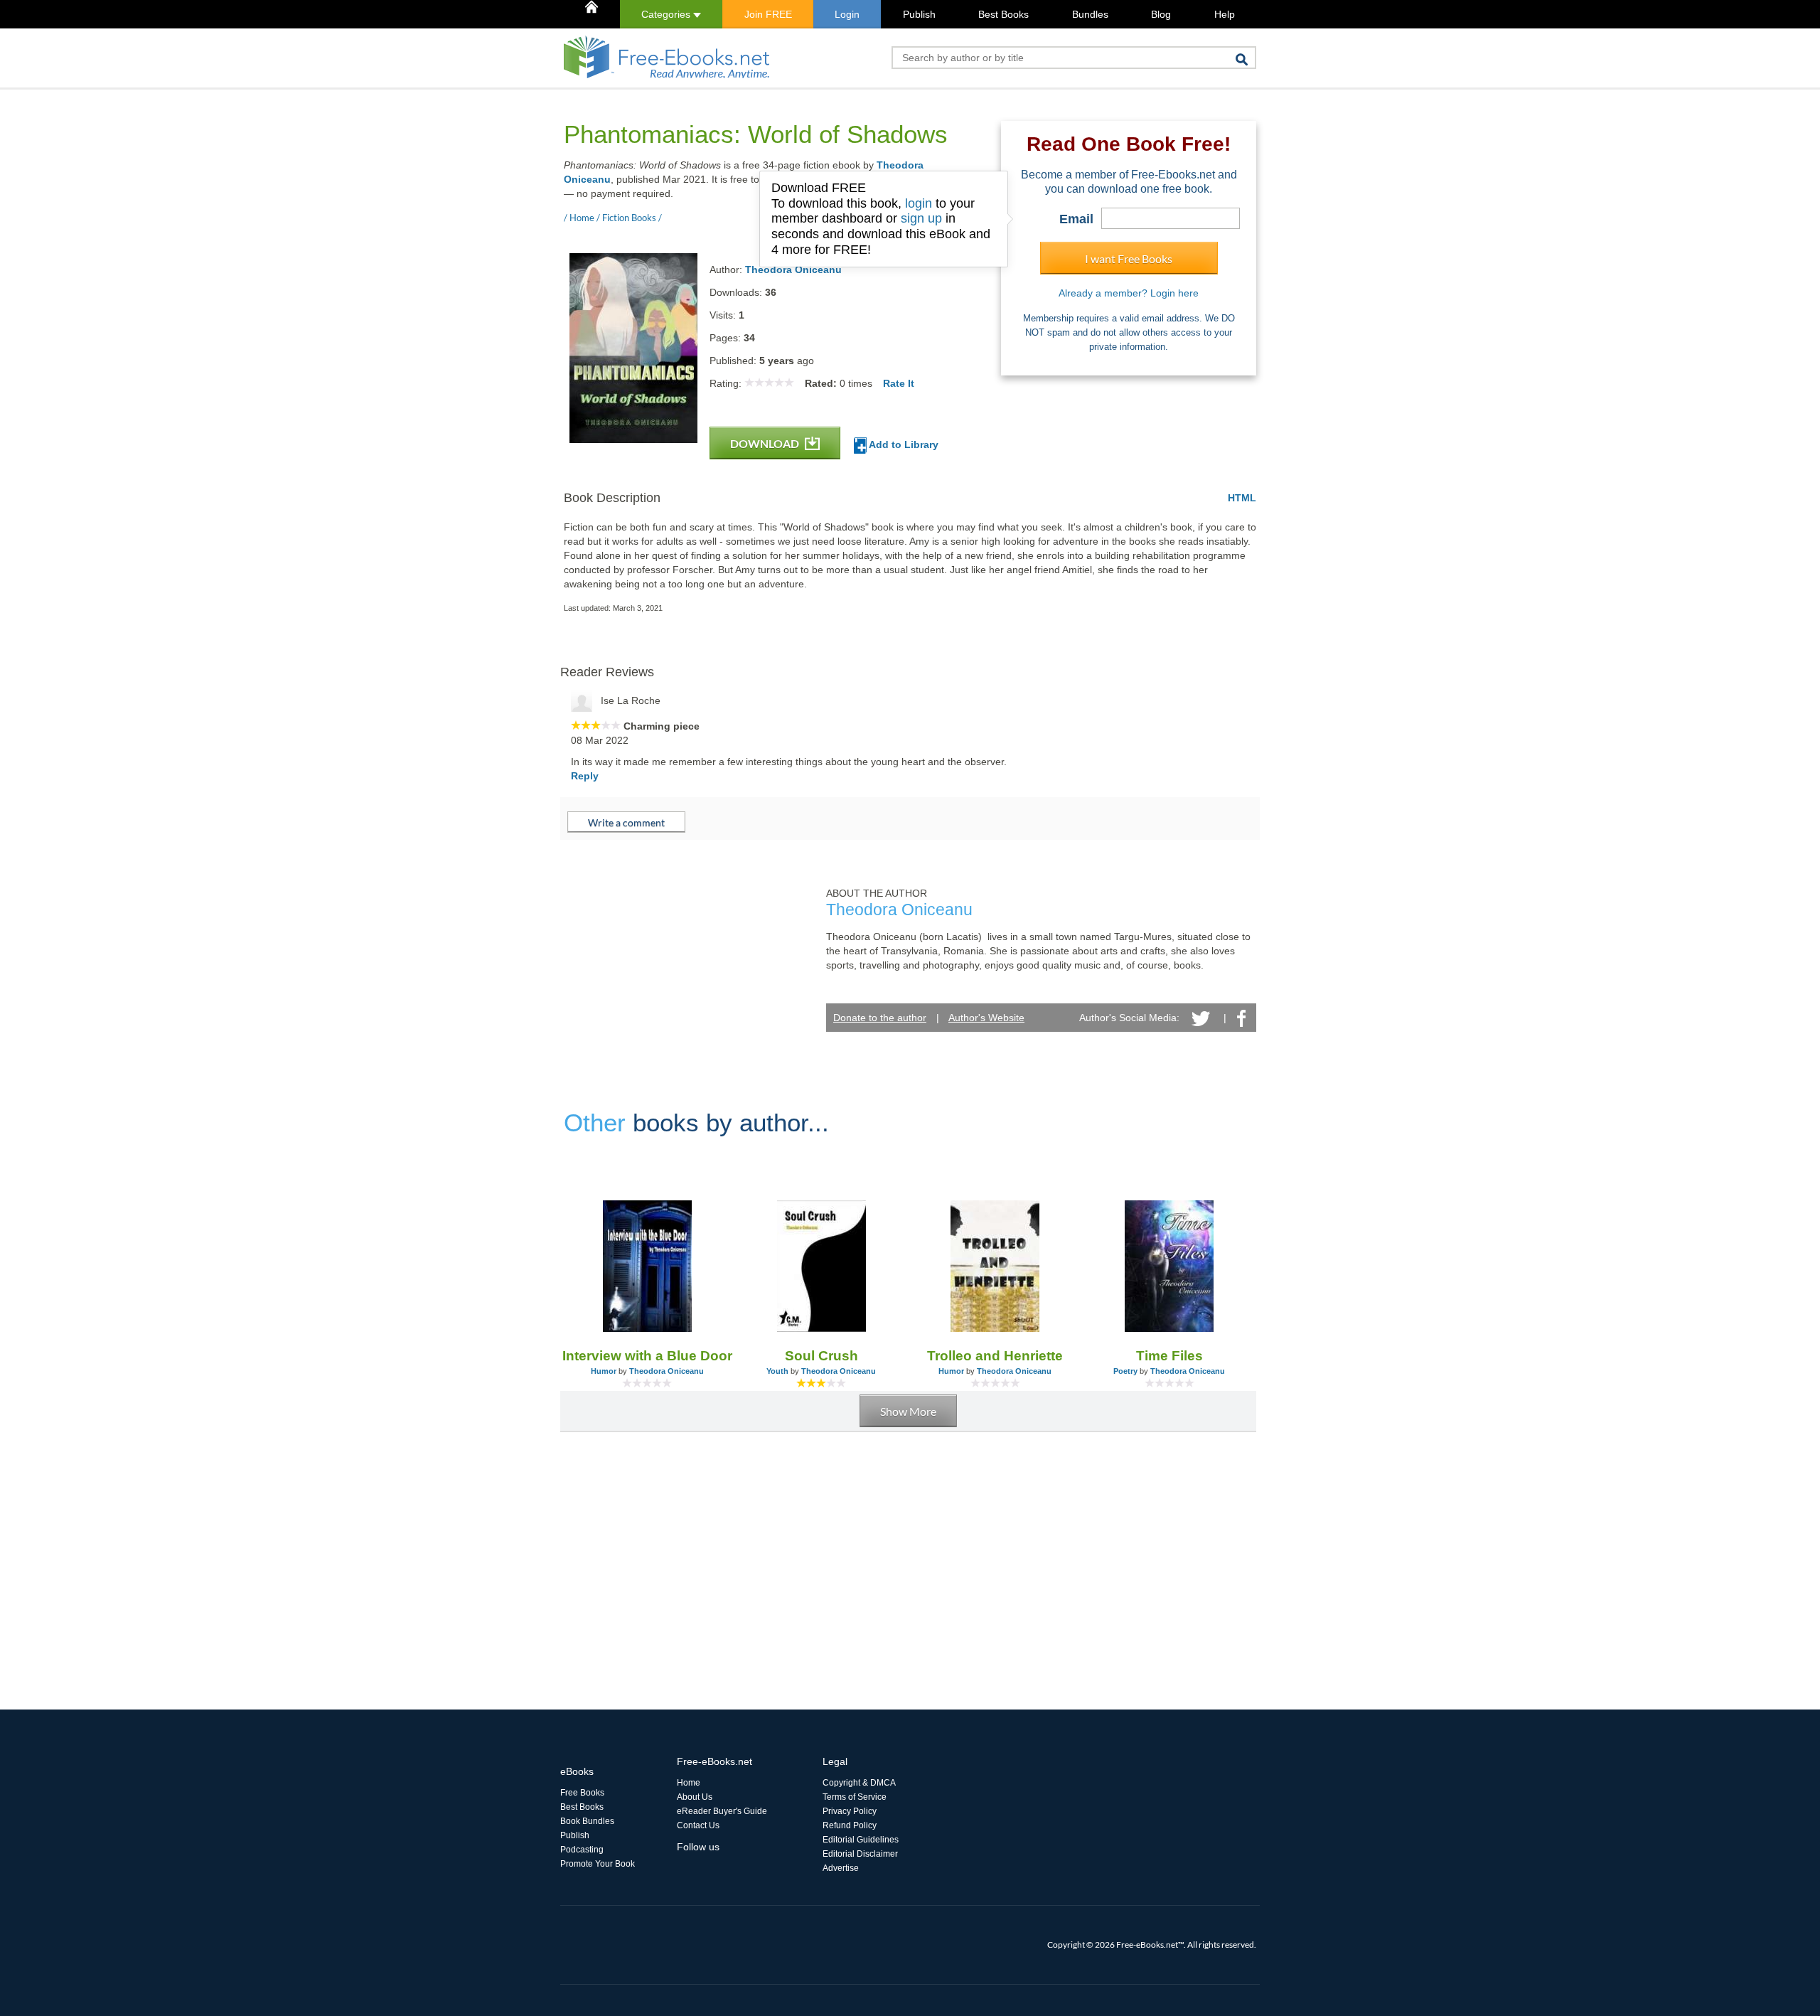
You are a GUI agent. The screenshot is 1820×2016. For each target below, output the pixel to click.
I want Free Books (1129, 258)
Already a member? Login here (1129, 293)
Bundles (1090, 14)
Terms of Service (855, 1797)
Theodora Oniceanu (793, 270)
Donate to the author (880, 1018)
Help (1225, 14)
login (919, 203)
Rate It (899, 383)
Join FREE (768, 14)
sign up (921, 218)
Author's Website (986, 1018)
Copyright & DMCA (859, 1783)
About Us (695, 1797)
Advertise (841, 1868)
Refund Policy (850, 1825)
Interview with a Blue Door (647, 1356)
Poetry (1125, 1371)
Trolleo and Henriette (995, 1356)
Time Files (1169, 1356)
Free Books (582, 1793)
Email (1076, 219)
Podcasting (582, 1850)
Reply (585, 776)
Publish (919, 14)
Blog (1161, 14)
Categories (667, 14)
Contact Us (698, 1825)
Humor (604, 1371)
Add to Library (903, 444)
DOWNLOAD (766, 443)
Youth (777, 1371)
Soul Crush (821, 1356)
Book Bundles (587, 1821)
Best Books (1003, 14)
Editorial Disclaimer (860, 1854)
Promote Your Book (598, 1864)
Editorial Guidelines (861, 1840)
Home (689, 1783)
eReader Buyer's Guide (722, 1811)
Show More (908, 1411)
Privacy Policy (850, 1811)
